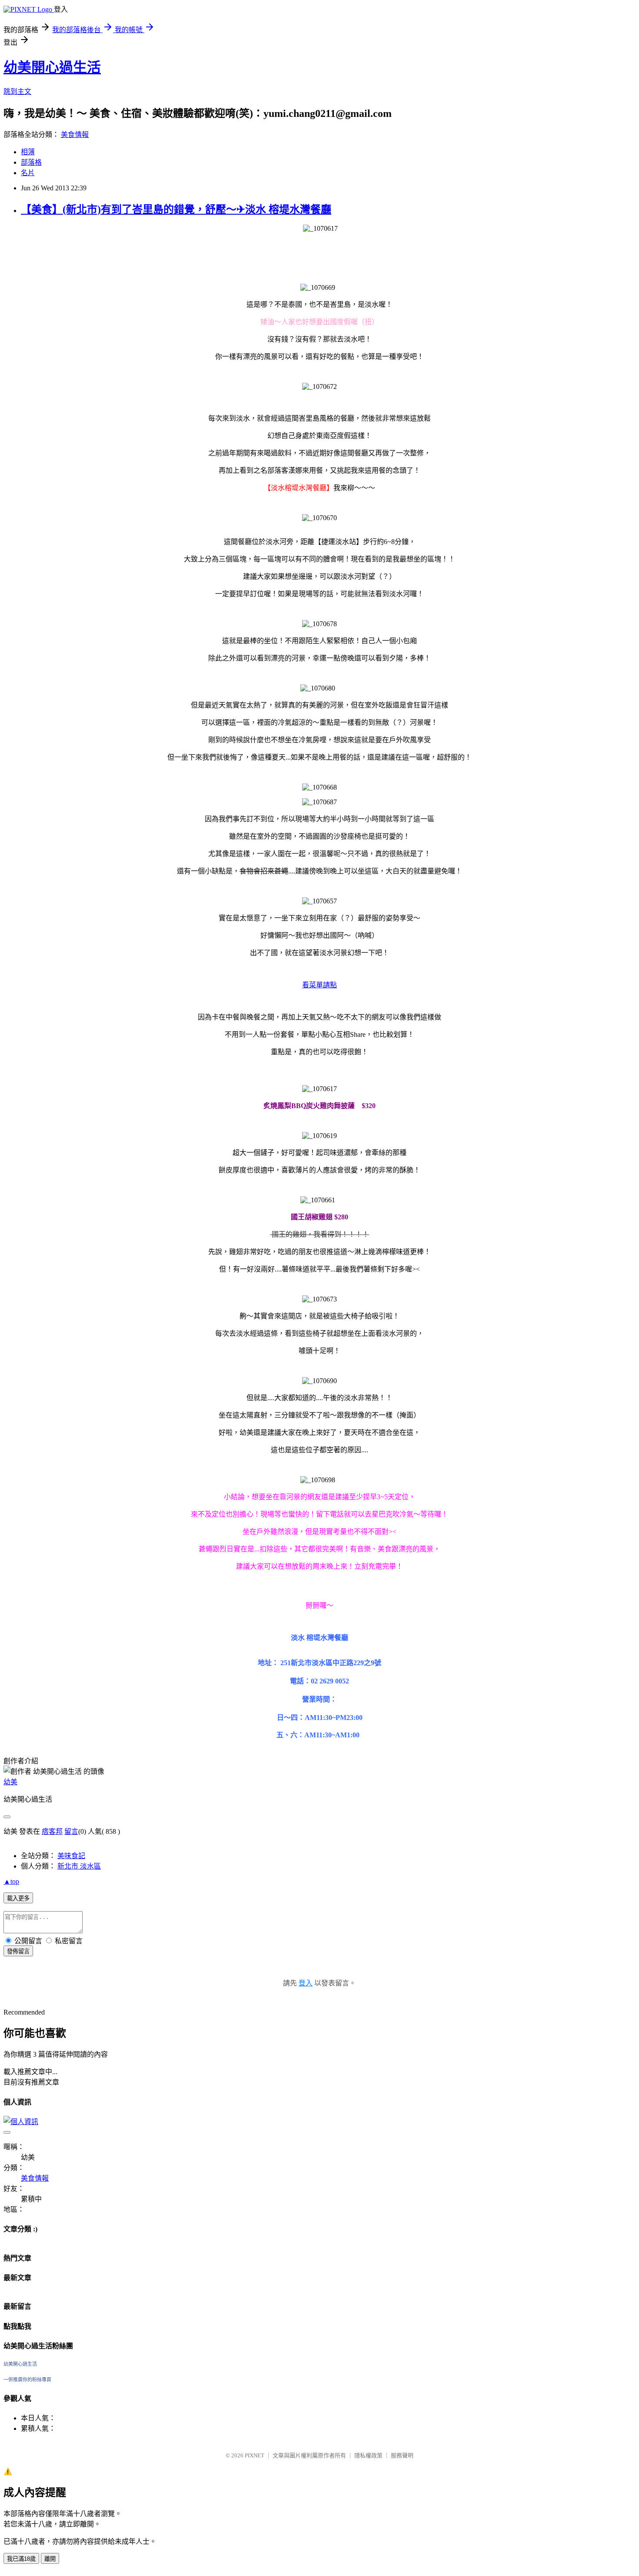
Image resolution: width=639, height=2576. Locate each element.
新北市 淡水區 (79, 1866)
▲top (11, 1881)
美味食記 (71, 1856)
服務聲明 (402, 2455)
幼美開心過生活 (52, 67)
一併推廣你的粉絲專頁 (27, 2380)
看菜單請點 (319, 985)
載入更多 (18, 1898)
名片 (28, 173)
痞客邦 (52, 1831)
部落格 (31, 162)
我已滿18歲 (21, 2559)
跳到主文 (17, 91)
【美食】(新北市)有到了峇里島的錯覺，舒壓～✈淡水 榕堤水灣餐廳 (176, 209)
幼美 (10, 1782)
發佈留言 (18, 1951)
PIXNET (255, 2455)
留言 (71, 1831)
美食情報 (75, 134)
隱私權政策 (368, 2455)
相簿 (28, 152)
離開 (50, 2559)
